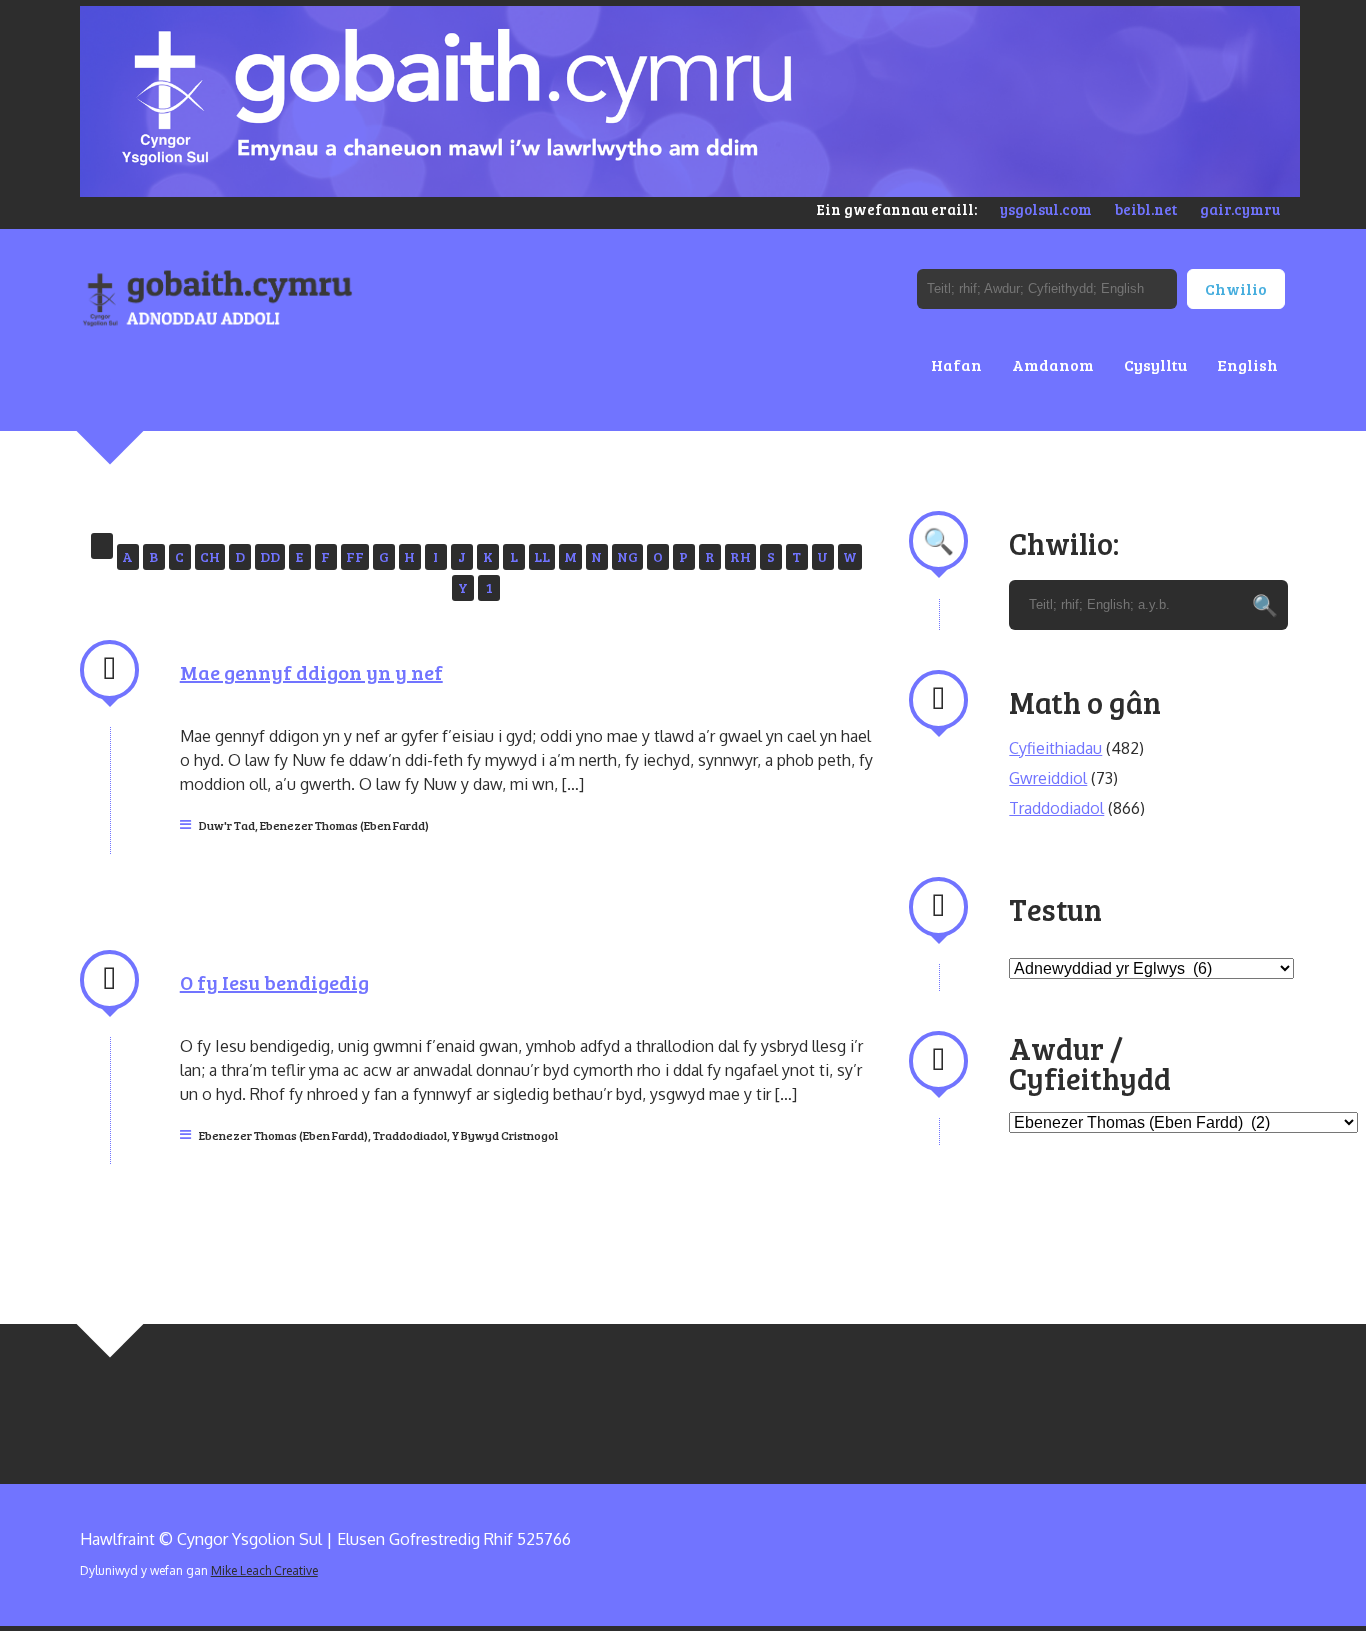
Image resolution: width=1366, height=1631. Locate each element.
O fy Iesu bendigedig (274, 982)
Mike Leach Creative (264, 1570)
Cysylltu (1155, 364)
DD (270, 556)
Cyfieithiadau (1055, 748)
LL (542, 556)
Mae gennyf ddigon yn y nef (311, 672)
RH (740, 556)
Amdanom (1053, 364)
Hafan (956, 364)
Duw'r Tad (227, 825)
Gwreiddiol (1048, 778)
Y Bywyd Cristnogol (505, 1135)
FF (355, 556)
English (1247, 364)
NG (627, 556)
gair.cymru (1240, 209)
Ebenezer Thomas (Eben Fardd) (344, 825)
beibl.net (1146, 209)
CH (210, 556)
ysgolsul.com (1046, 209)
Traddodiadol (410, 1135)
